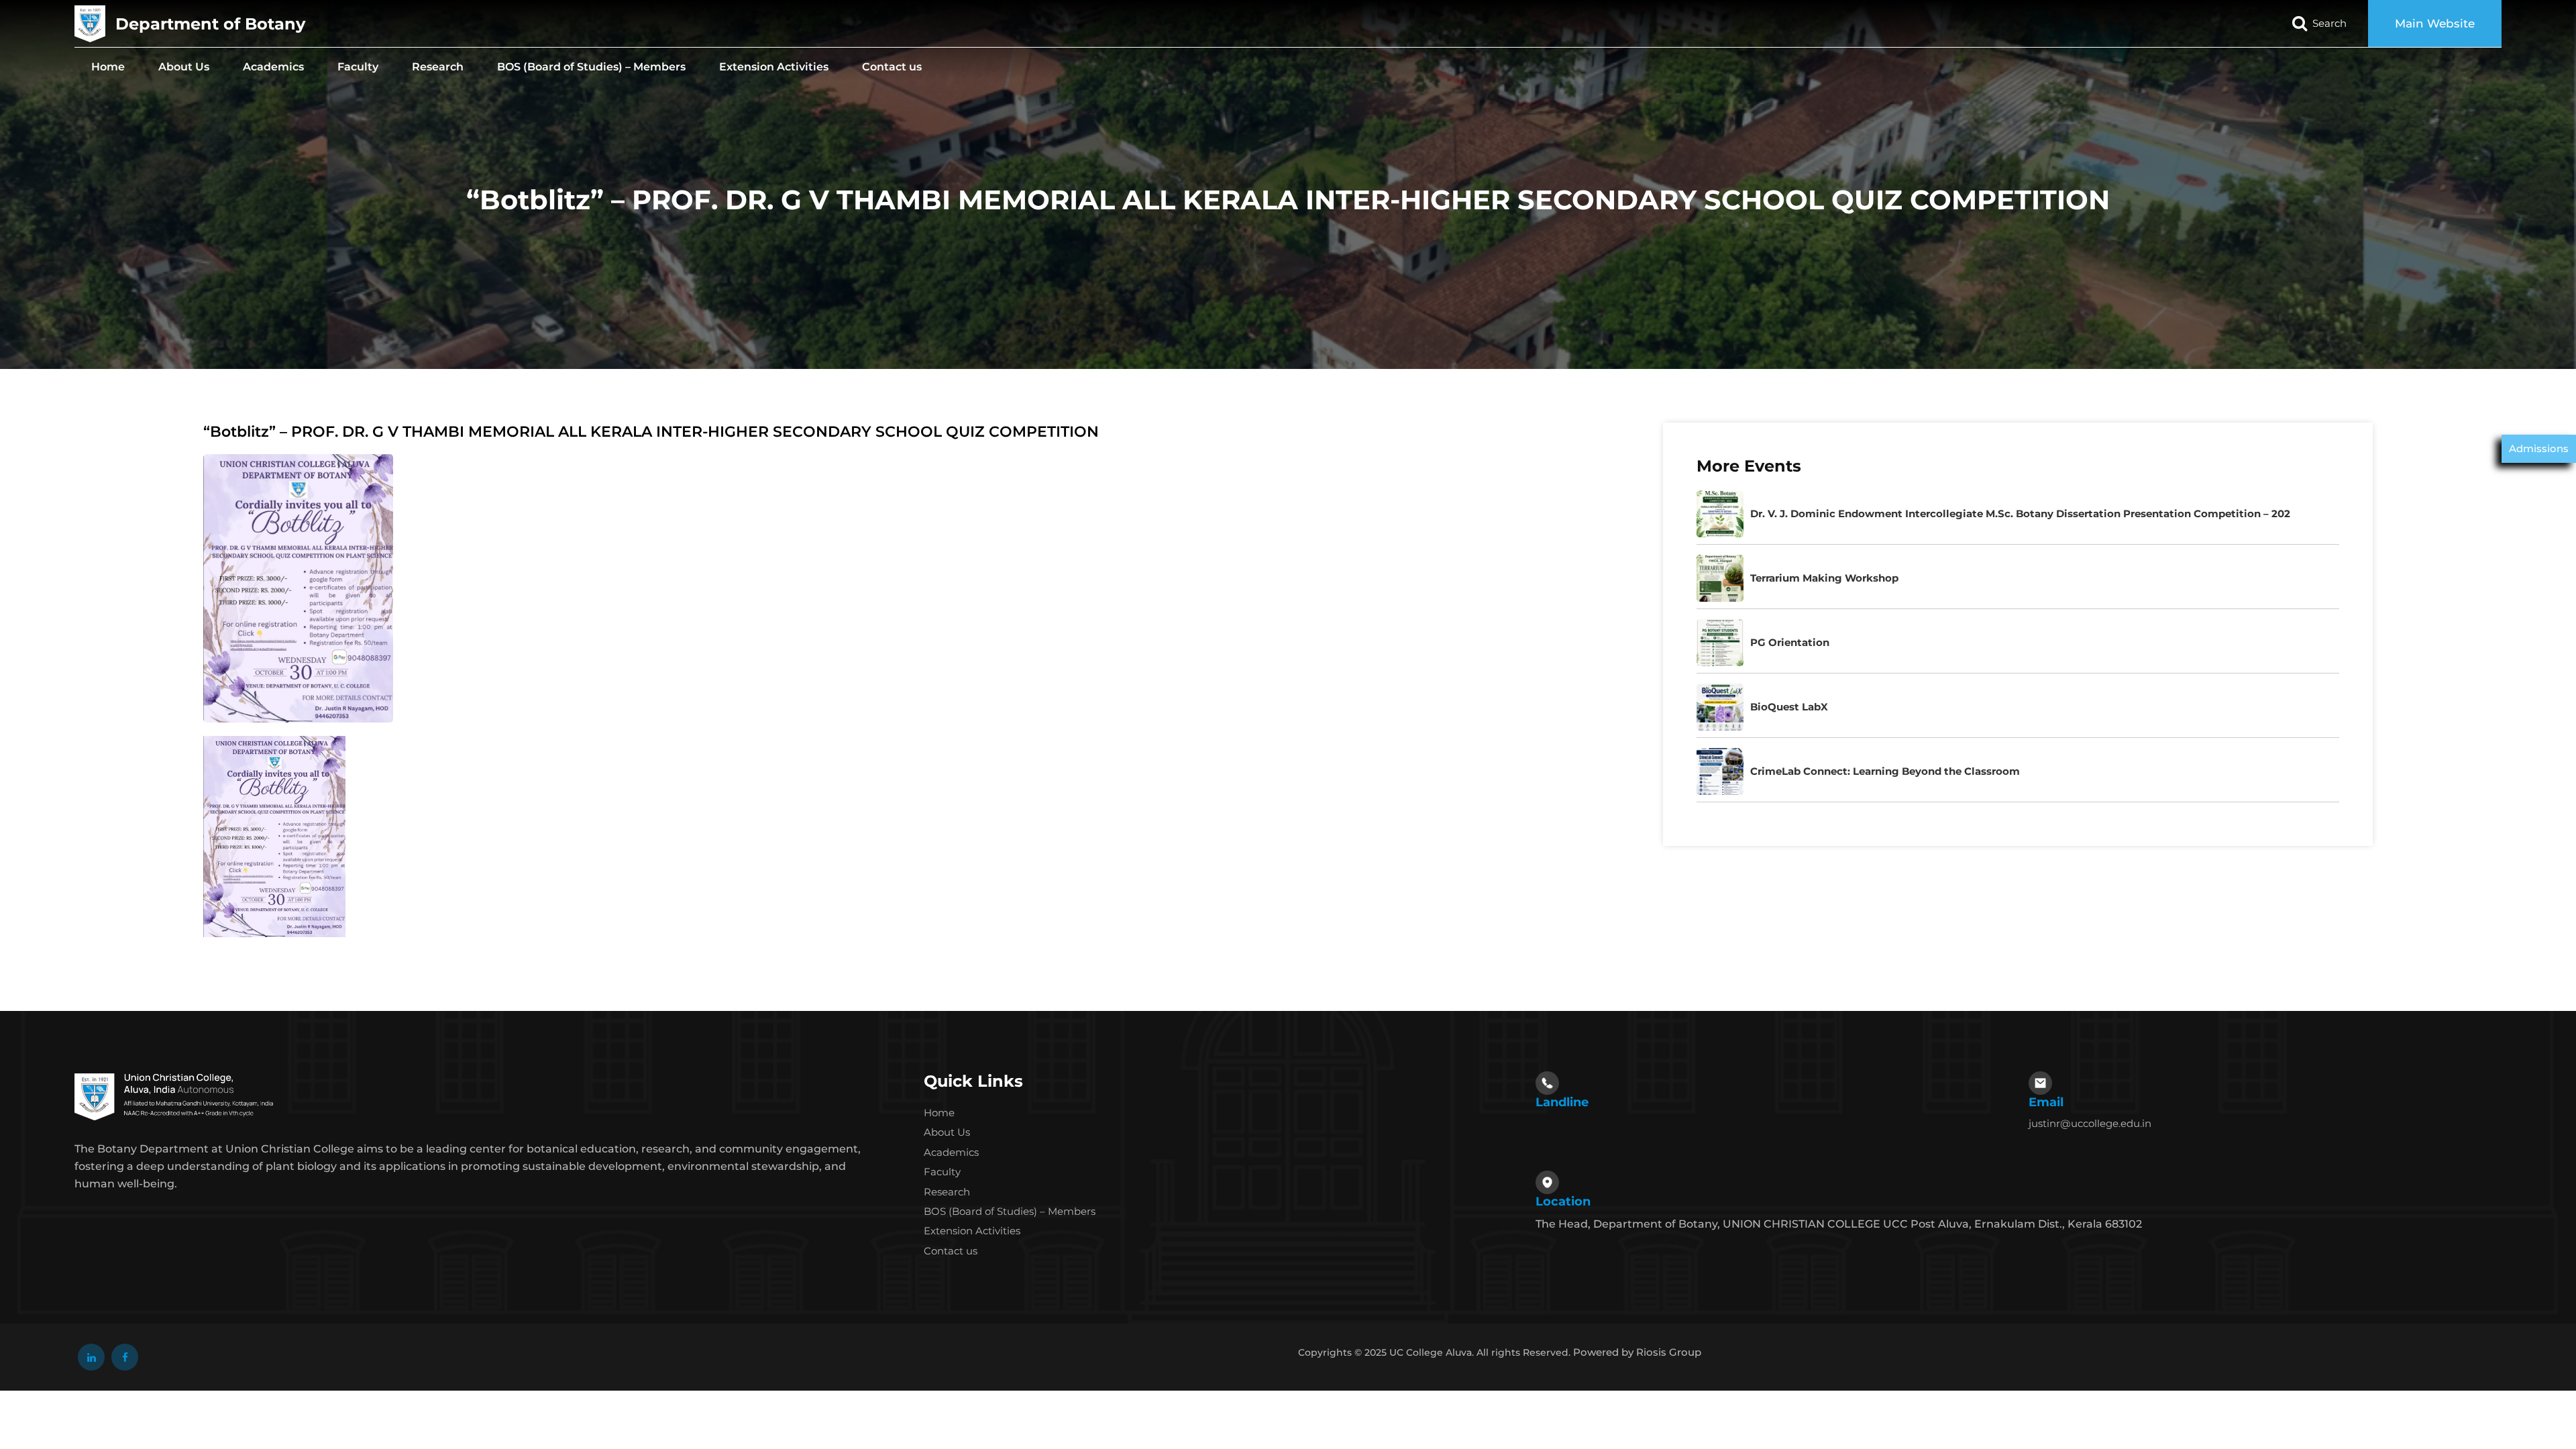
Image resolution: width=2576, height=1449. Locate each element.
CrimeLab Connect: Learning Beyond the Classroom (1885, 771)
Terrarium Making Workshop (1824, 578)
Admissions (2539, 448)
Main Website (2435, 23)
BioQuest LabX (1789, 707)
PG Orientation (1790, 642)
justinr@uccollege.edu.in (2090, 1123)
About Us (184, 67)
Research (438, 67)
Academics (273, 67)
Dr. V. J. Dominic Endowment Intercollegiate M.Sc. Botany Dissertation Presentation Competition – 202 (2020, 514)
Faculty (358, 67)
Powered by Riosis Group (1637, 1352)
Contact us (892, 67)
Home (108, 67)
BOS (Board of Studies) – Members (591, 67)
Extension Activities (774, 67)
